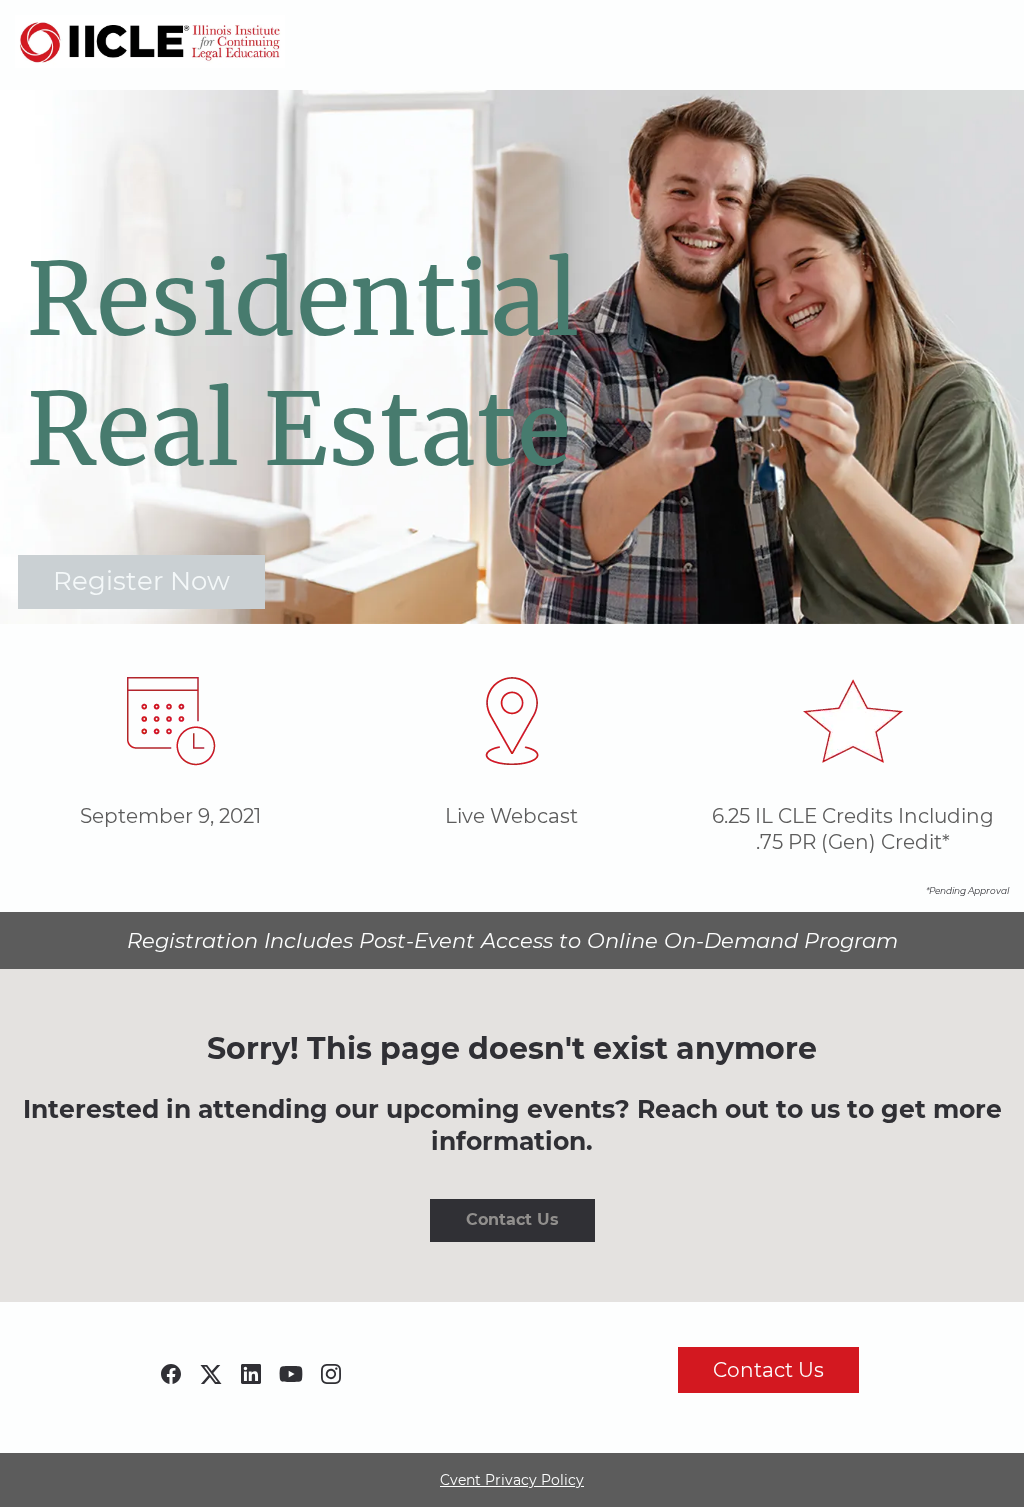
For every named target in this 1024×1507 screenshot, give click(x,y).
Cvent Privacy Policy (512, 1480)
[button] (176, 1380)
